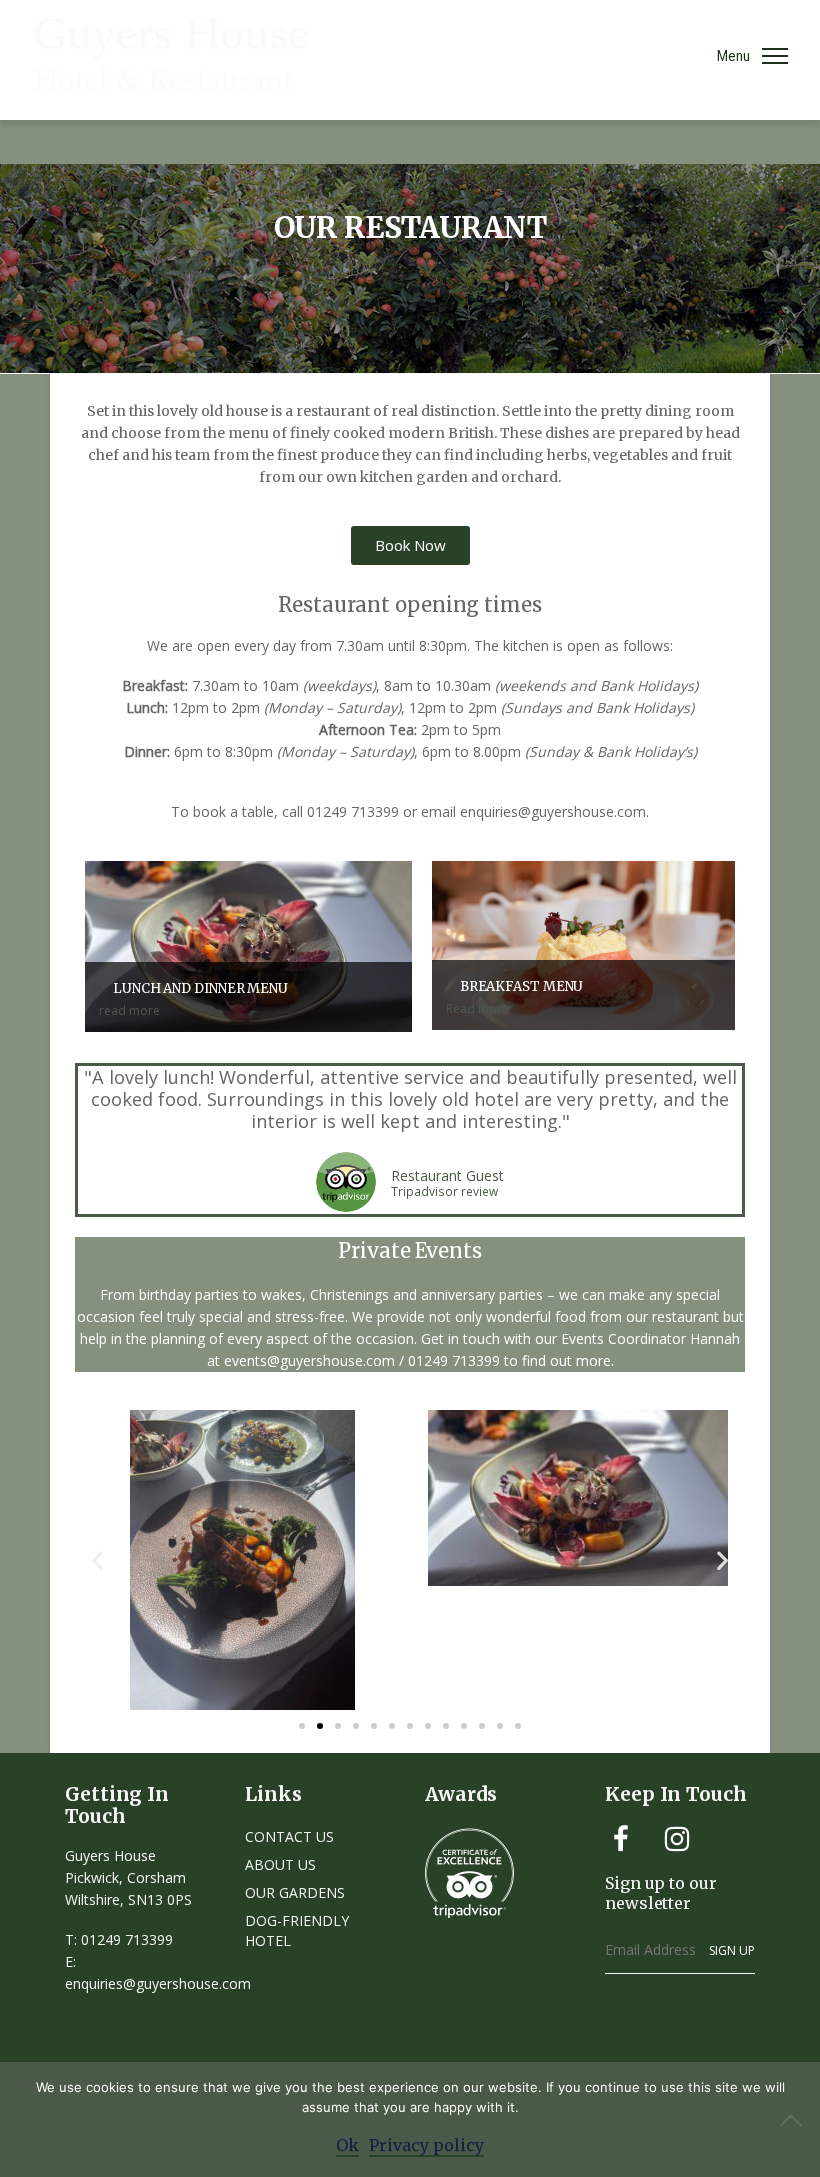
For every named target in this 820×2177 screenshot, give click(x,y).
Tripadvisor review (444, 1192)
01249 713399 (127, 1939)
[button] (97, 1559)
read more (193, 999)
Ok (347, 2145)
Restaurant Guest (447, 1175)
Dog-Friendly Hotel (297, 1930)
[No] (795, 2120)
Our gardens (295, 1892)
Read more (515, 997)
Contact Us (289, 1836)
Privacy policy (426, 2145)
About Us (280, 1864)
